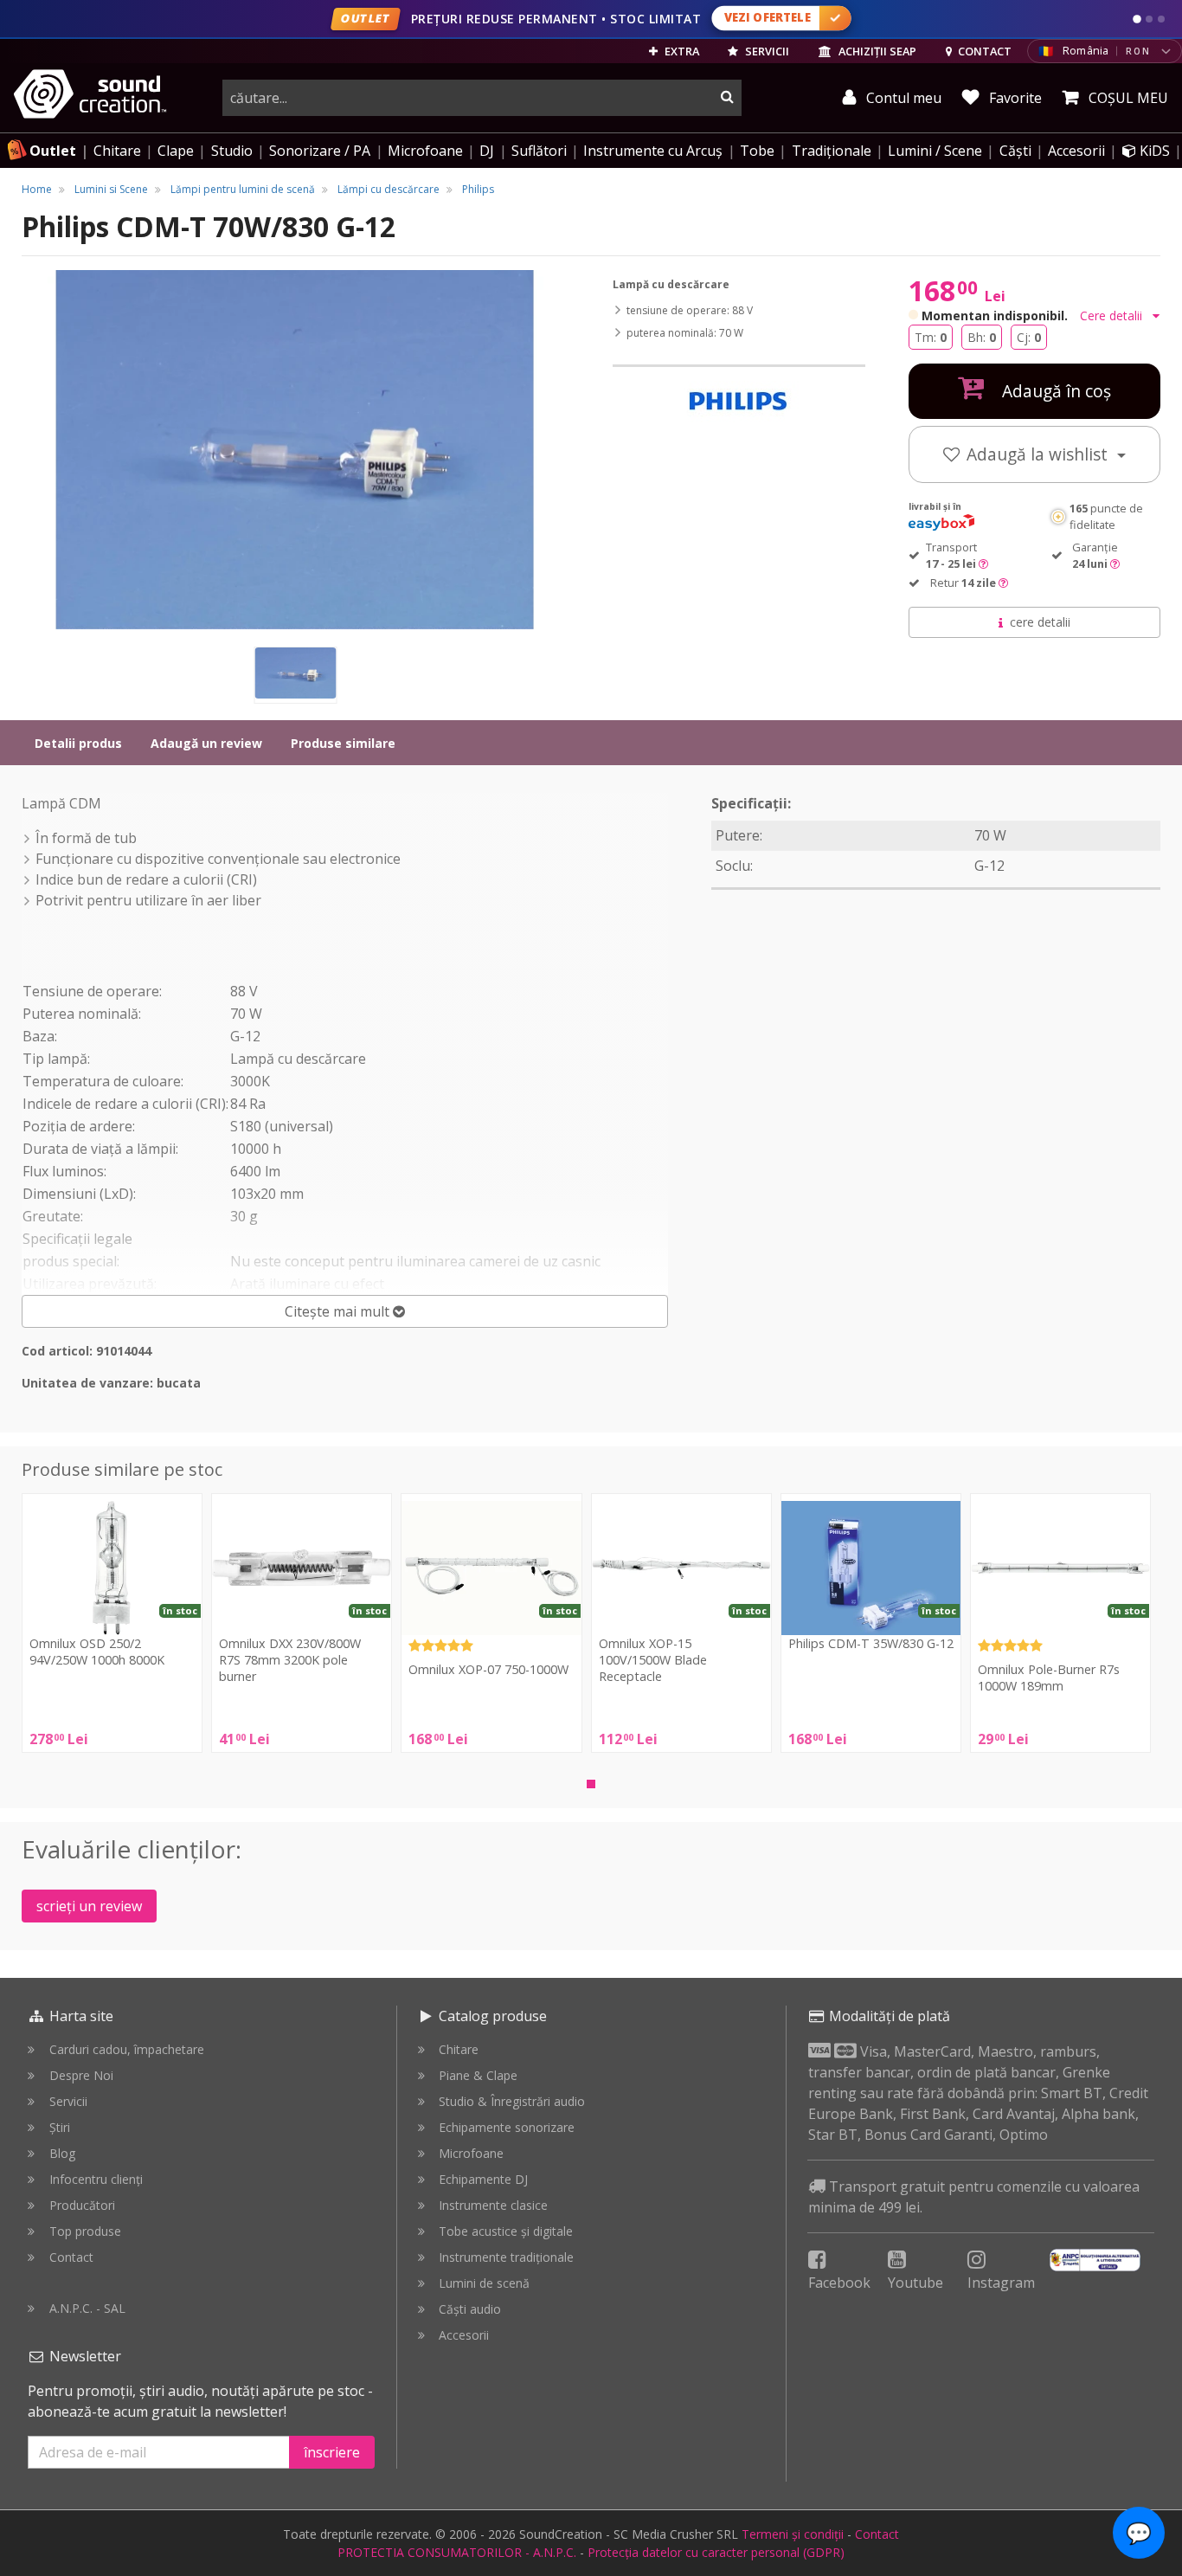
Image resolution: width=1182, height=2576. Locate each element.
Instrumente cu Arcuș (653, 151)
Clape (176, 151)
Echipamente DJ (483, 2179)
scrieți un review (89, 1906)
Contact (71, 2257)
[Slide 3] (1161, 19)
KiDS (1153, 151)
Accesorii (1076, 151)
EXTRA (681, 51)
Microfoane (425, 151)
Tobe (757, 151)
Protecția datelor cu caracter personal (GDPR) (716, 2552)
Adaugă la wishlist (1039, 454)
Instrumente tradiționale (506, 2257)
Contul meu (902, 98)
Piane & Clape (478, 2075)
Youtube (915, 2283)
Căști (1015, 151)
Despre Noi (81, 2075)
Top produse (85, 2231)
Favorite (1014, 98)
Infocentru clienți (96, 2179)
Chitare (117, 151)
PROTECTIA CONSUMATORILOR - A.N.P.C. (457, 2552)
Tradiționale (832, 151)
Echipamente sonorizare (507, 2127)
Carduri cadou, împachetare (127, 2049)
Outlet (53, 151)
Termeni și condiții (793, 2534)
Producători (82, 2205)
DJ (487, 151)
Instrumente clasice (493, 2205)
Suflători (539, 151)
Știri (60, 2127)
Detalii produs (78, 743)
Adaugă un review (206, 743)
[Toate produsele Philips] (739, 402)
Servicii (68, 2101)
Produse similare (343, 743)
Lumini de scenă (484, 2283)
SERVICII (766, 51)
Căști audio (470, 2309)
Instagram (1001, 2283)
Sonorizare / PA (320, 151)
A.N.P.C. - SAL (87, 2308)
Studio (232, 151)
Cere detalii (1113, 316)
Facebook (839, 2283)
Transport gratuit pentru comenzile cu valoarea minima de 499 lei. (974, 2197)
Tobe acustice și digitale (506, 2231)
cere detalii (1040, 622)
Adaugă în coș (1054, 391)
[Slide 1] (1137, 19)
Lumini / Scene (935, 151)
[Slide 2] (1149, 19)
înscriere (332, 2452)
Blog (62, 2153)
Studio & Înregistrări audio (512, 2101)
